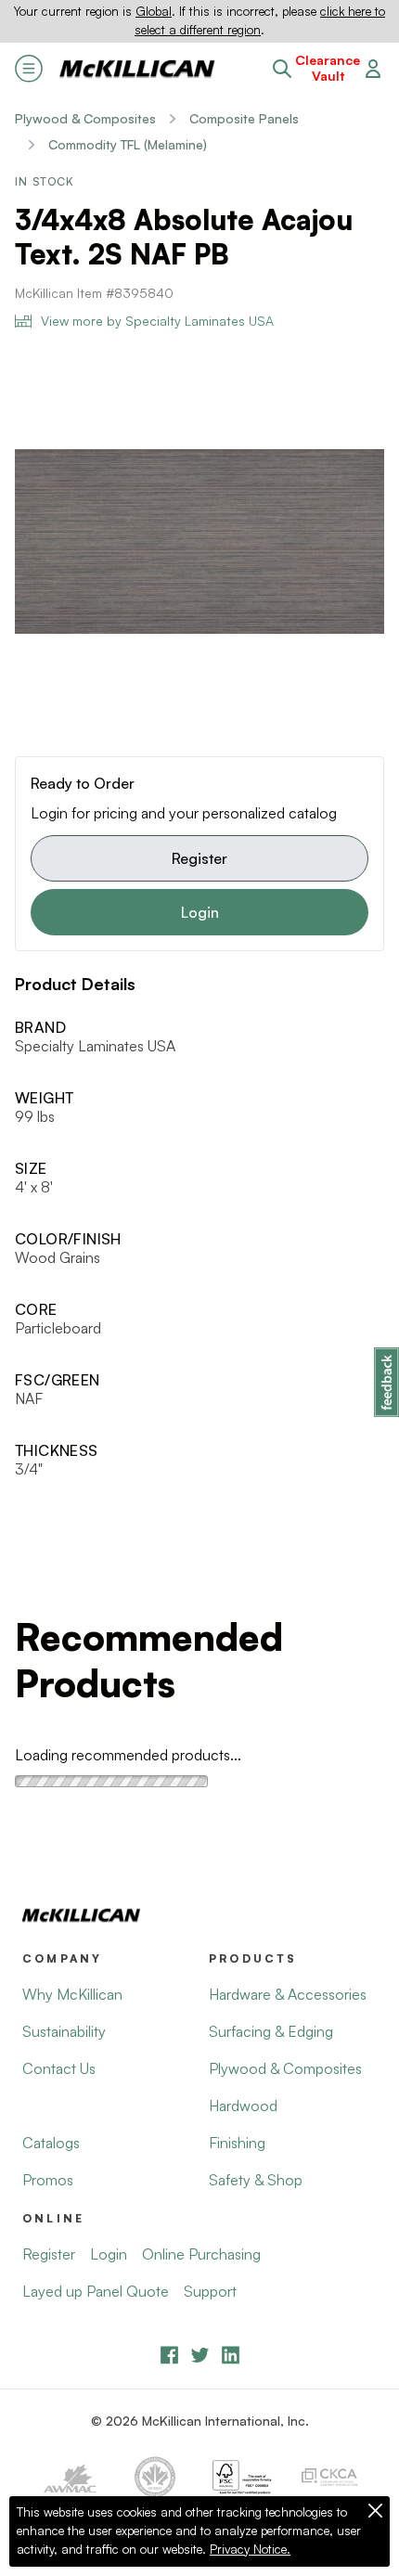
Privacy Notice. (250, 2549)
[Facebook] (169, 2355)
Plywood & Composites (85, 118)
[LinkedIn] (231, 2355)
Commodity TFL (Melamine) (128, 144)
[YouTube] (200, 2355)
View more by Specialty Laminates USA (157, 321)
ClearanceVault (328, 68)
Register (199, 858)
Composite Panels (244, 118)
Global (154, 11)
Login (200, 912)
